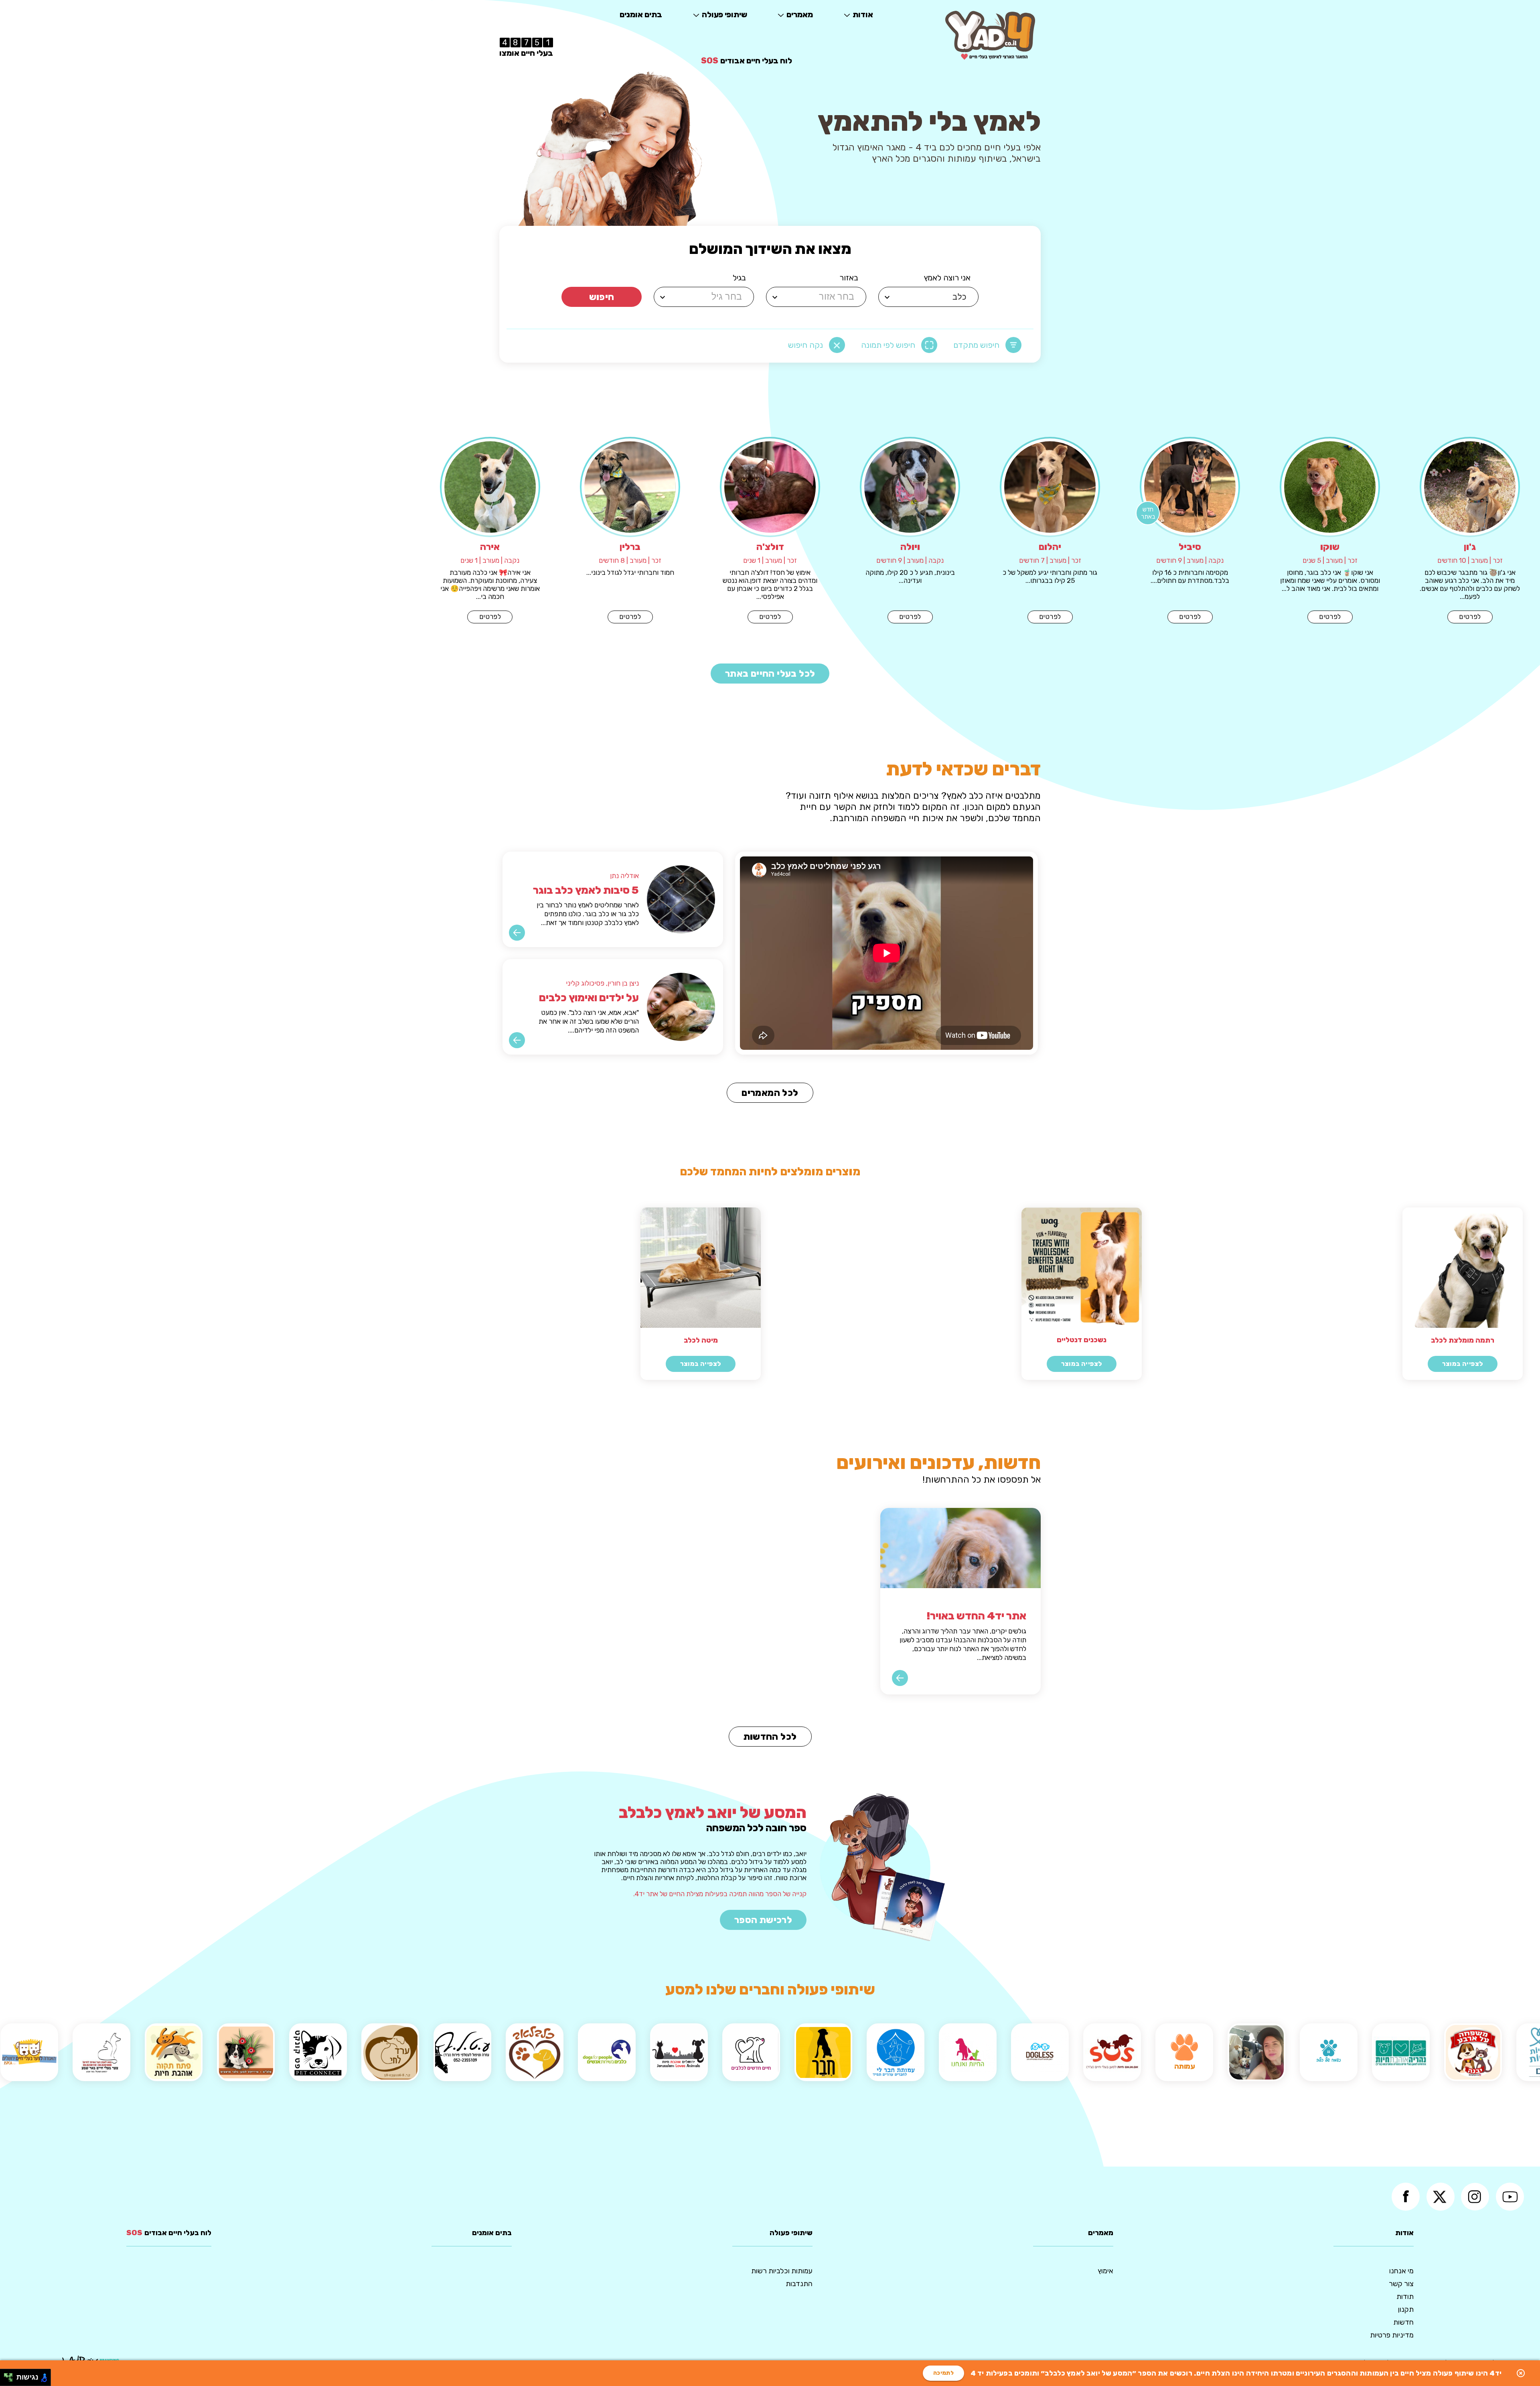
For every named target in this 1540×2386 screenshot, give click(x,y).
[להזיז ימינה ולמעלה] (11, 2375)
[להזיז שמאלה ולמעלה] (6, 2375)
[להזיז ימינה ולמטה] (11, 2380)
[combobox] (930, 297)
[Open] (887, 297)
